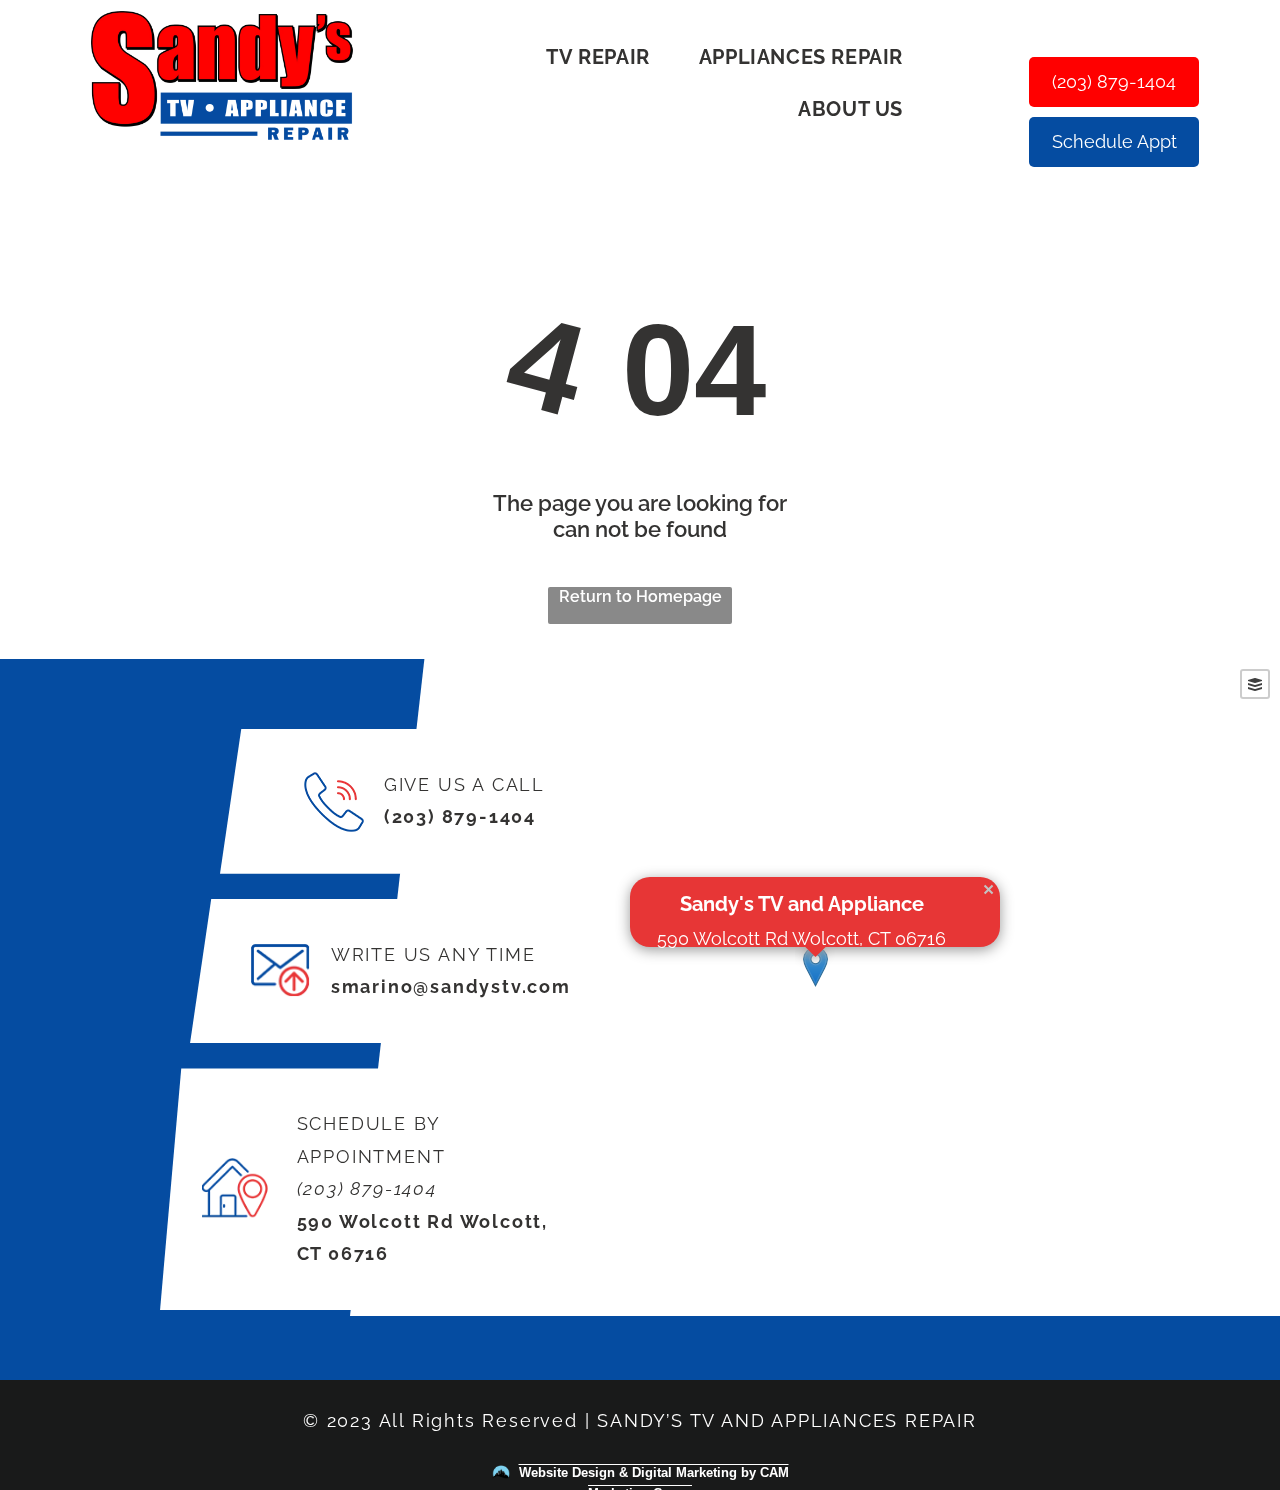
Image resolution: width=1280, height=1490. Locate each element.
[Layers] (1255, 684)
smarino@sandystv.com (451, 986)
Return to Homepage (640, 596)
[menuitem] (605, 57)
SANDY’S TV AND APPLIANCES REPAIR (787, 1420)
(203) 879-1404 (460, 816)
